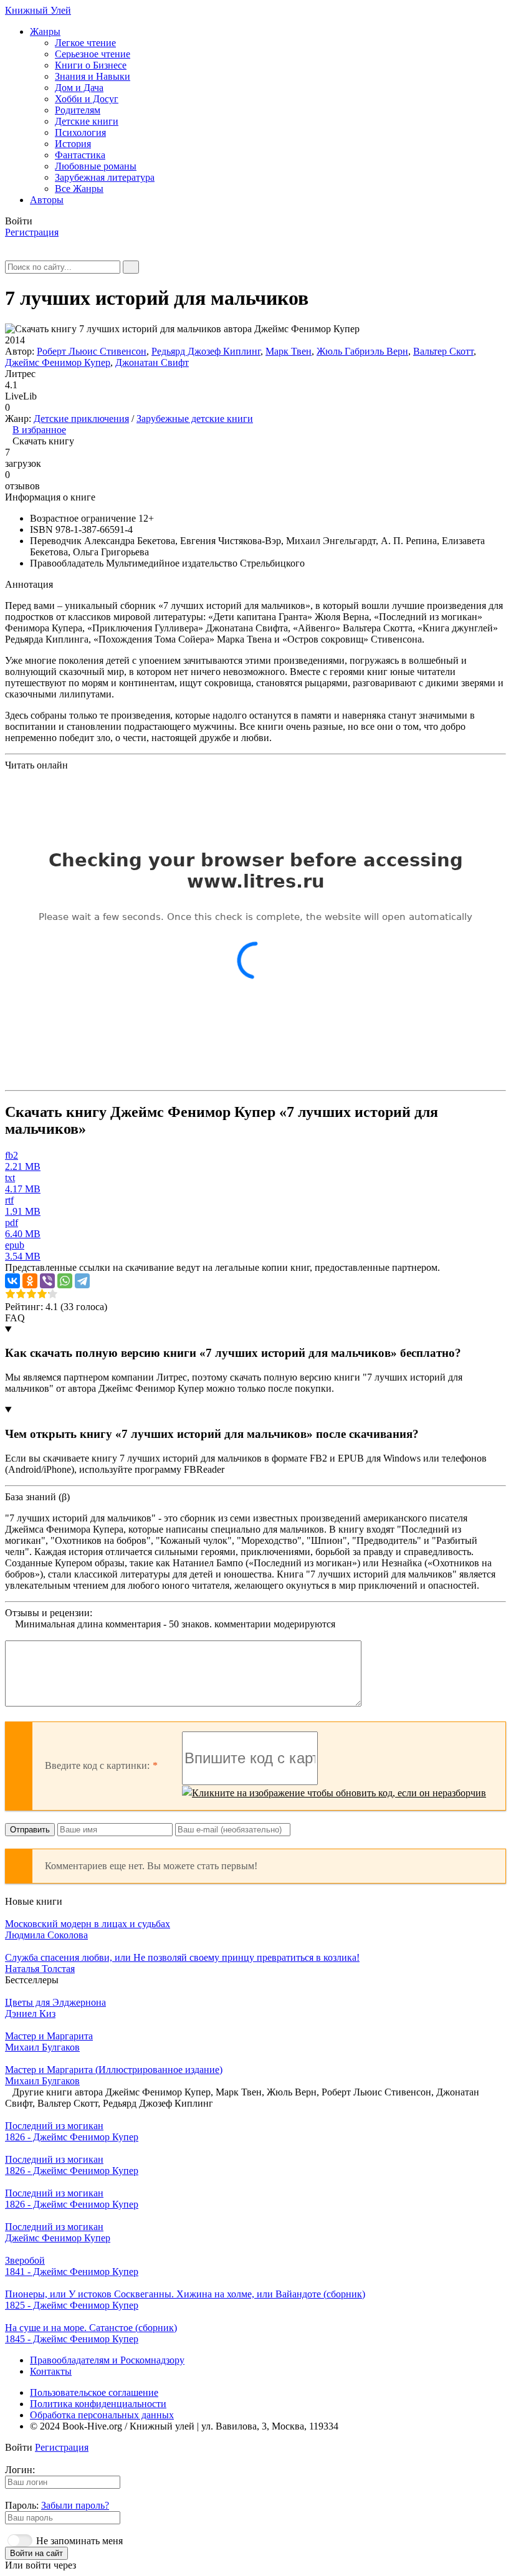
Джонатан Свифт (152, 362)
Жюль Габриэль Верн (362, 351)
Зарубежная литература (105, 177)
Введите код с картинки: (97, 1765)
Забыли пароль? (75, 2505)
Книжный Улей (38, 10)
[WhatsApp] (65, 1281)
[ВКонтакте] (12, 1281)
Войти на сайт (36, 2553)
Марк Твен (289, 351)
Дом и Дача (79, 88)
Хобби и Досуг (87, 99)
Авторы (47, 200)
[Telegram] (82, 1281)
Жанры (45, 31)
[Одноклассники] (30, 1281)
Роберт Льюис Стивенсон (92, 351)
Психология (80, 132)
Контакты (51, 2371)
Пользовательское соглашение (94, 2392)
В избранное (39, 430)
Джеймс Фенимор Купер (58, 362)
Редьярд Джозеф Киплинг (206, 351)
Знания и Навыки (93, 76)
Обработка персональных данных (102, 2415)
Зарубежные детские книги (195, 419)
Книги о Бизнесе (91, 65)
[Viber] (47, 1281)
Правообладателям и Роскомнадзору (107, 2360)
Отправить (30, 1830)
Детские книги (87, 121)
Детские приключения (81, 419)
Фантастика (80, 155)
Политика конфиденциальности (98, 2404)
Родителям (78, 110)
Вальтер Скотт (443, 351)
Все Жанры (79, 189)
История (73, 144)
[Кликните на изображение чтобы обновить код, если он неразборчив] (334, 1793)
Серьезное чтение (93, 54)
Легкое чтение (85, 43)
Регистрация (32, 232)
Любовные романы (96, 166)
